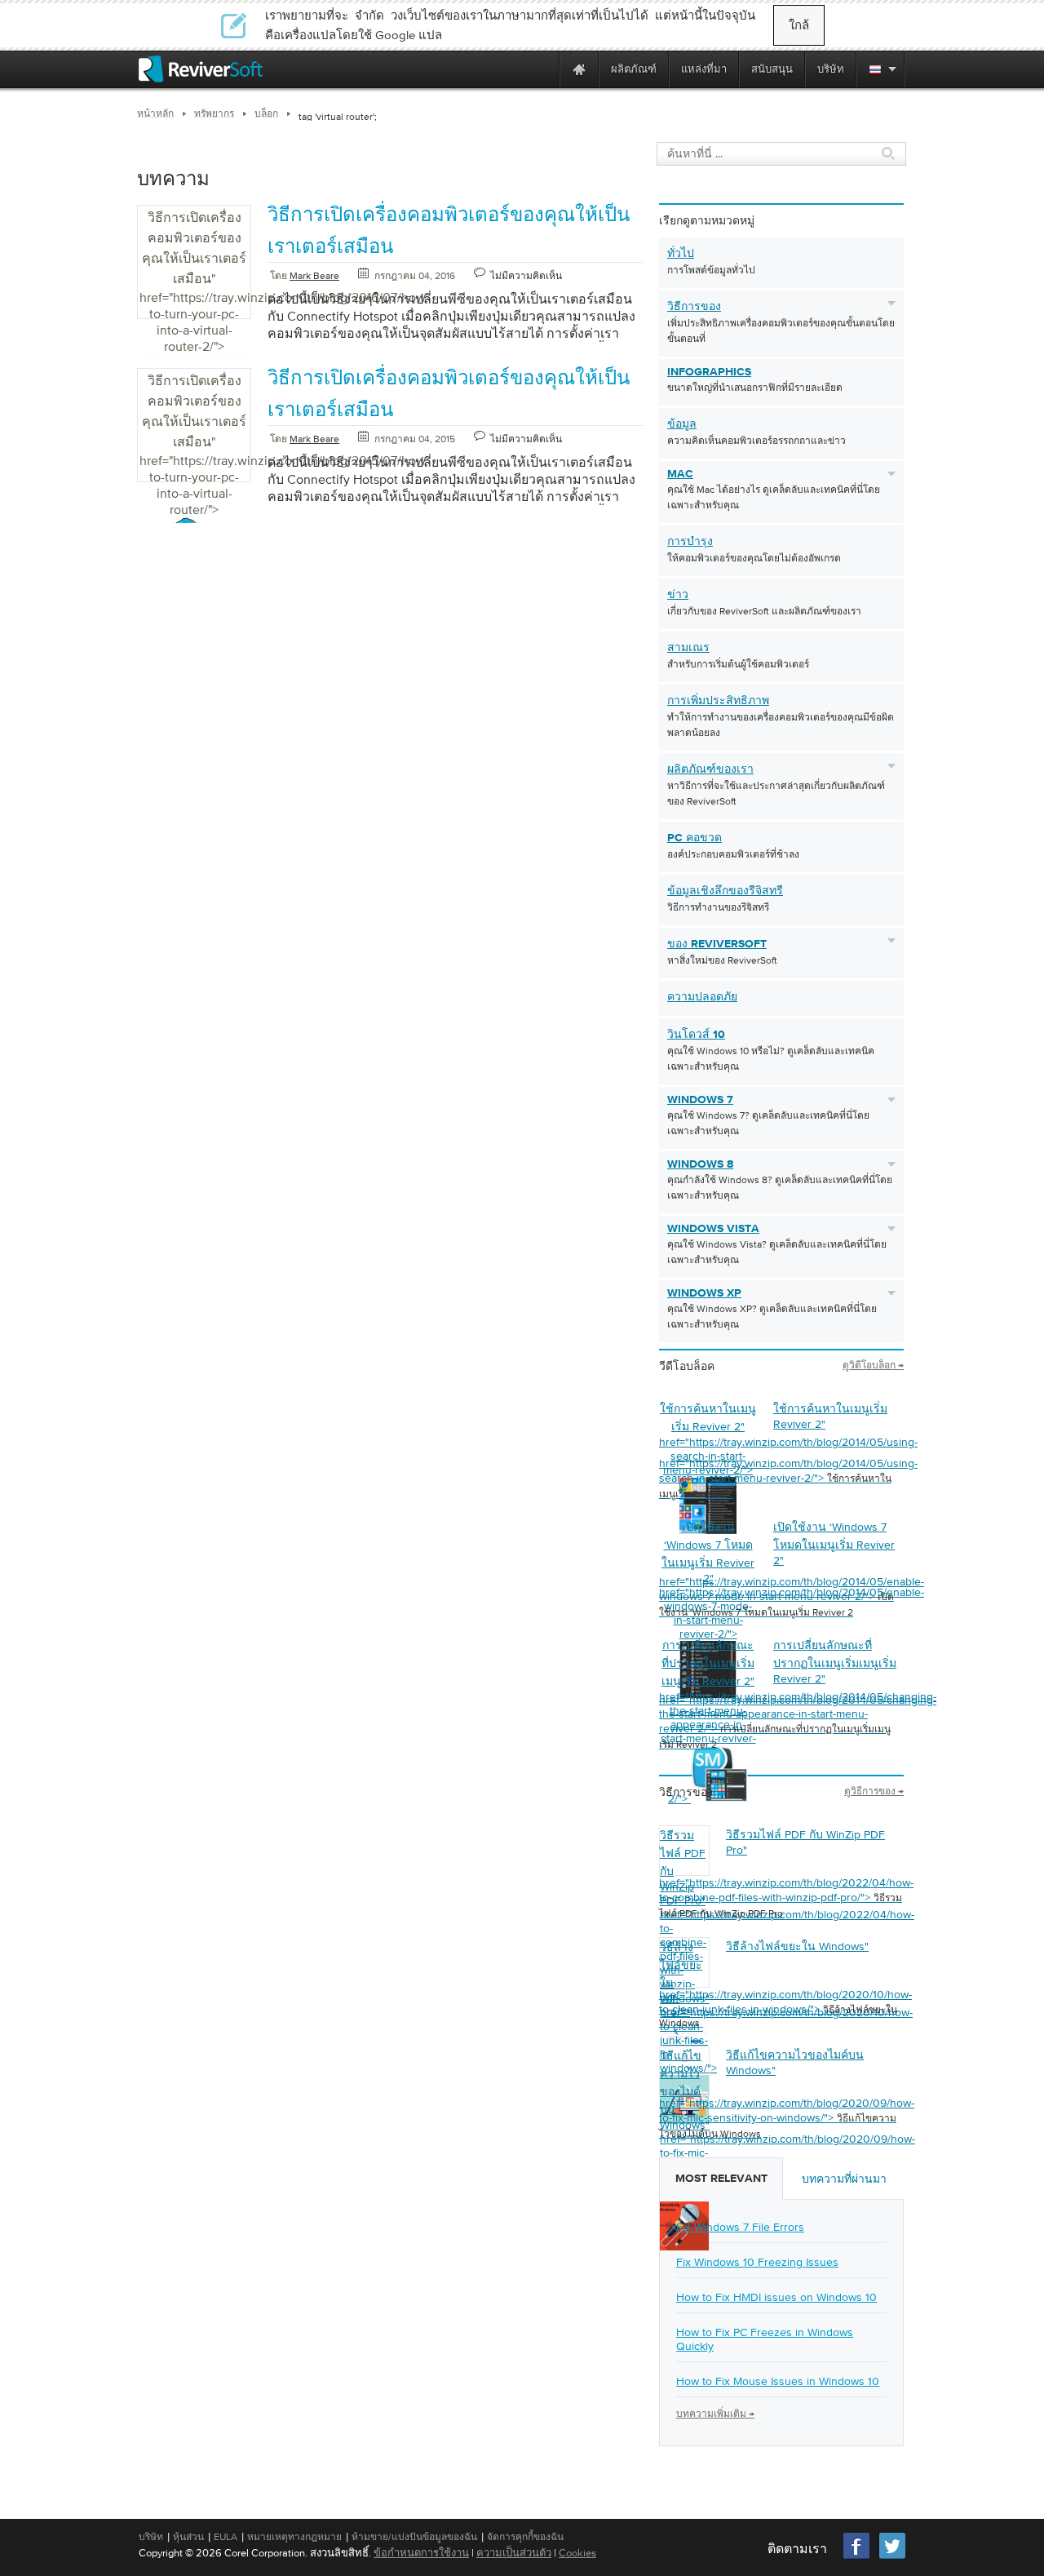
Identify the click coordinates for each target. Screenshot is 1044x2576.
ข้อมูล (682, 424)
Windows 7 (700, 1100)
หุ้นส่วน (188, 2537)
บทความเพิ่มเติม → (715, 2414)
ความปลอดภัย (702, 997)
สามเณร (688, 648)
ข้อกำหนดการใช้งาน (421, 2553)
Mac (680, 474)
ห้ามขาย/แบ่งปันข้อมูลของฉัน (414, 2537)
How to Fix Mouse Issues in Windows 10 (778, 2381)
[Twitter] (892, 2557)
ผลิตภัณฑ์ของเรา (710, 769)
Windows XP (704, 1293)
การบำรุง (690, 542)
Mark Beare (314, 276)
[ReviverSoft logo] (201, 69)
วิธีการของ (694, 307)
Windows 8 (700, 1164)
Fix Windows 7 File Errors (740, 2227)
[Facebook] (857, 2557)
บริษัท (151, 2537)
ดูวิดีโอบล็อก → (873, 1365)
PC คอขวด (695, 838)
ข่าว (678, 595)
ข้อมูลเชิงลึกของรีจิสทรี (725, 891)
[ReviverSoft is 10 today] (543, 69)
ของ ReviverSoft (717, 944)
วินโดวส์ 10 (696, 1035)
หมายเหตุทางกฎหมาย (294, 2537)
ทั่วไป (681, 254)
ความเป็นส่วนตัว (514, 2553)
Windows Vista (713, 1229)
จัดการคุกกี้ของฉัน (525, 2537)
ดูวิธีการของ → (874, 1791)
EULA (226, 2537)
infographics (709, 372)
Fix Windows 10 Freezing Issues (757, 2262)
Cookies (577, 2553)
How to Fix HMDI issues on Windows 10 (776, 2297)
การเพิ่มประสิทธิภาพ (718, 701)
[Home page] (579, 69)
